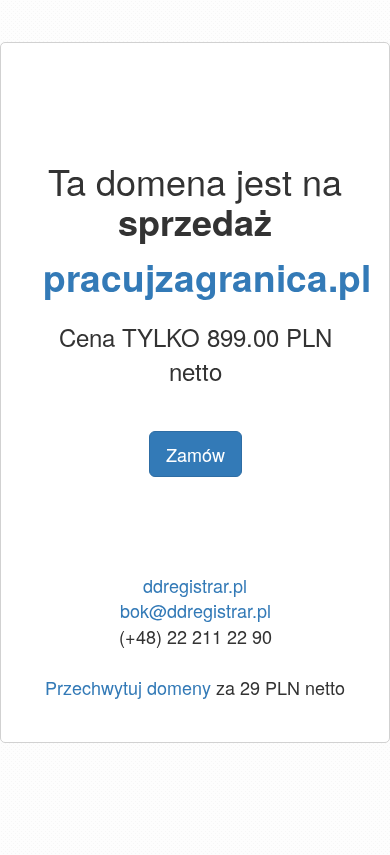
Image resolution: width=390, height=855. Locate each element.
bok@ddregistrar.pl (195, 610)
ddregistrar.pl (195, 585)
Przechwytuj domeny (128, 687)
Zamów (195, 454)
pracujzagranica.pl (207, 276)
